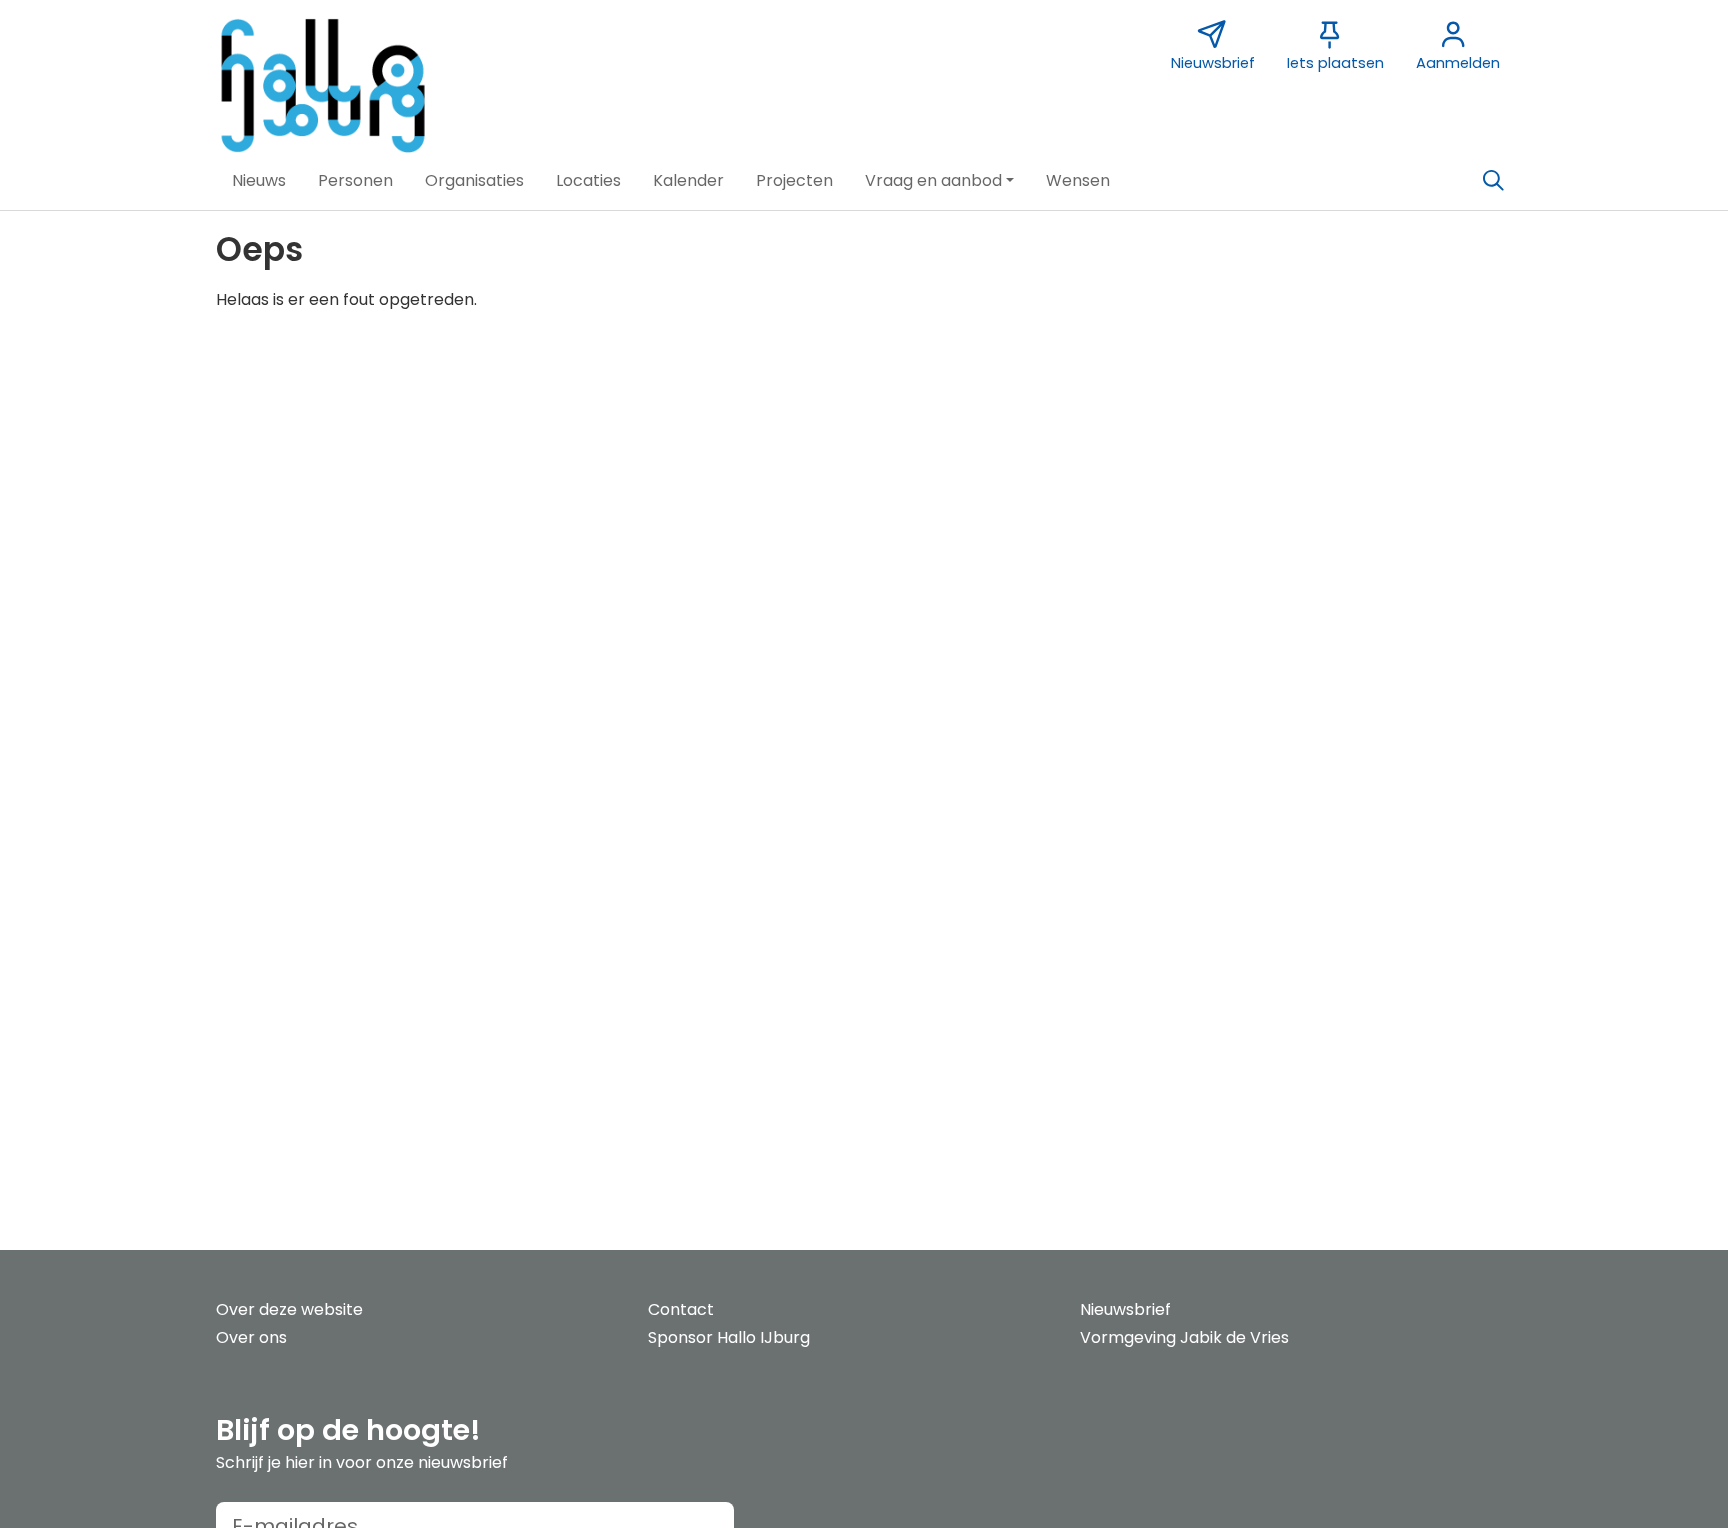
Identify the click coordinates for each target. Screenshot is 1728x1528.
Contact (681, 1309)
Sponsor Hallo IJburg (729, 1337)
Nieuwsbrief (1125, 1309)
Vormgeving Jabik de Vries (1184, 1337)
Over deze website (289, 1309)
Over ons (251, 1337)
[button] (259, 181)
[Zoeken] (1493, 181)
